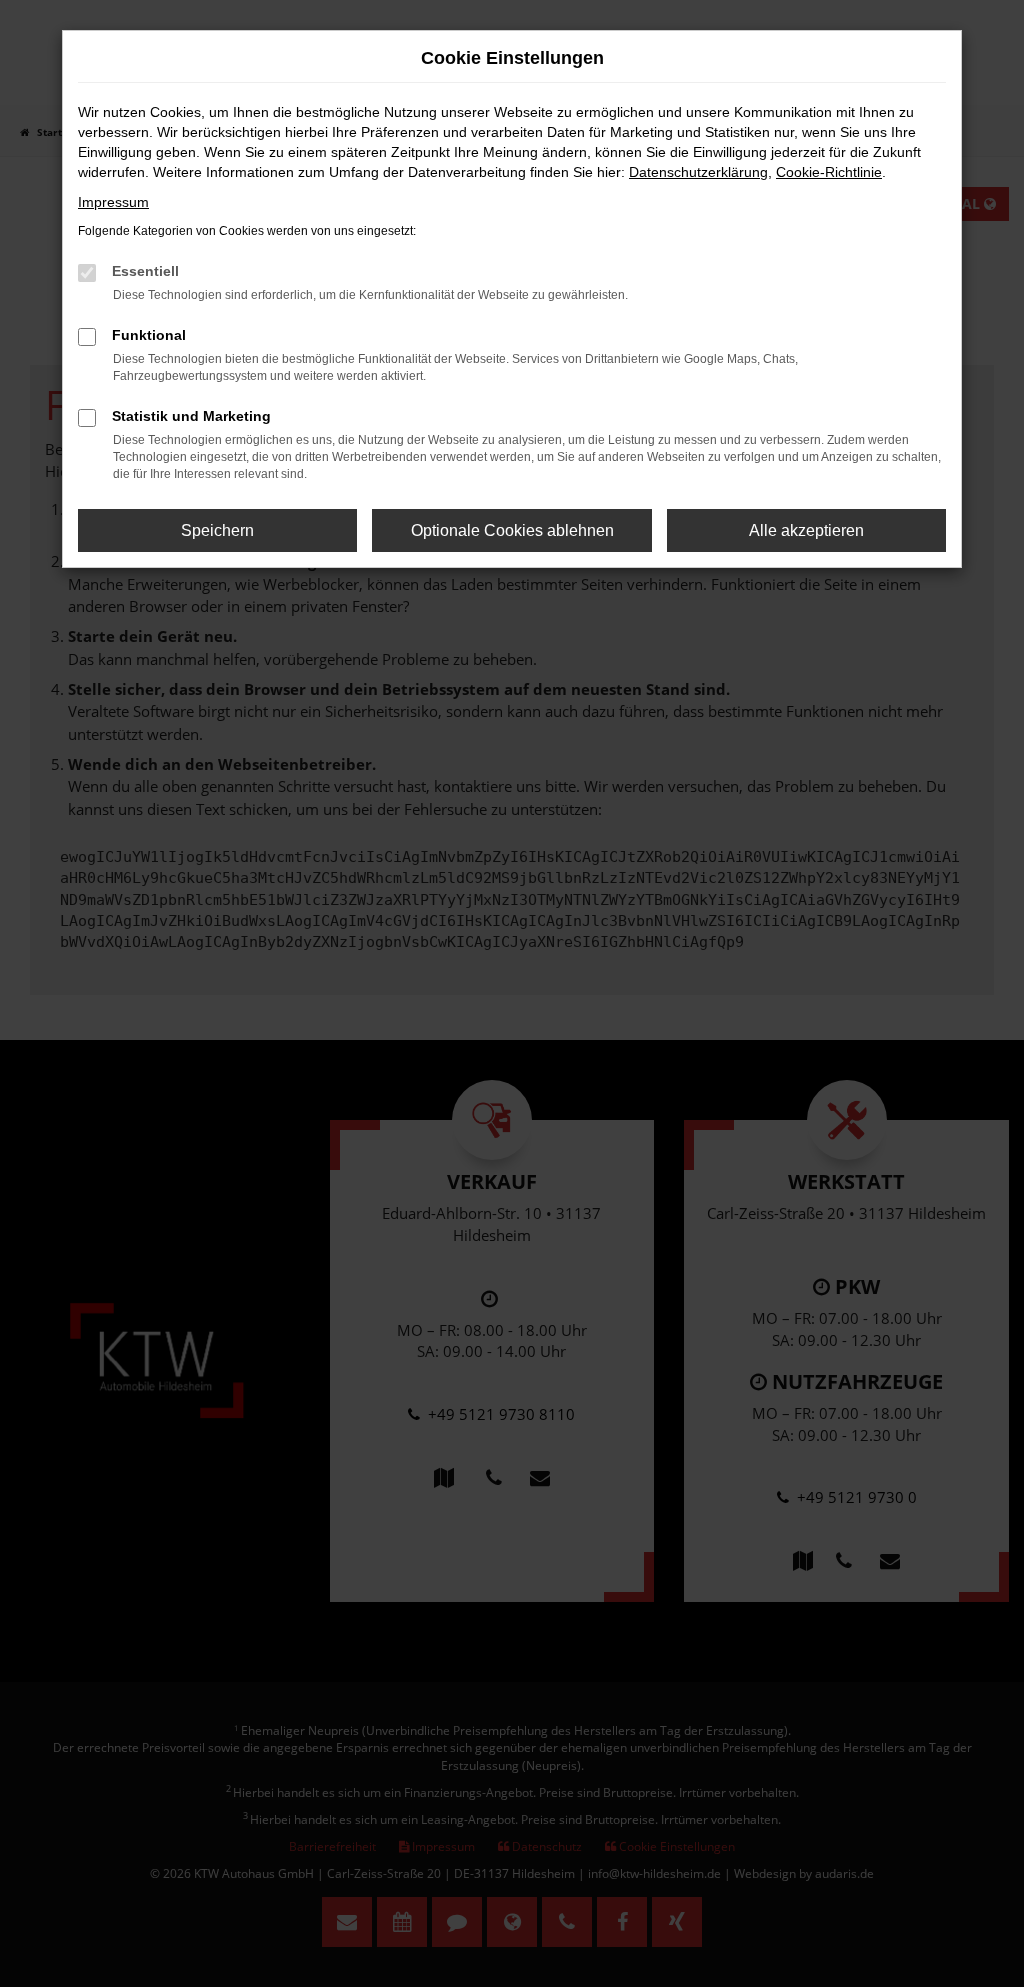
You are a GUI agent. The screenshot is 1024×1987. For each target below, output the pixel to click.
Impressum (113, 202)
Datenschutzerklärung (698, 172)
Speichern (217, 530)
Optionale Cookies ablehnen (512, 530)
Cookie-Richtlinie (829, 172)
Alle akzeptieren (806, 530)
